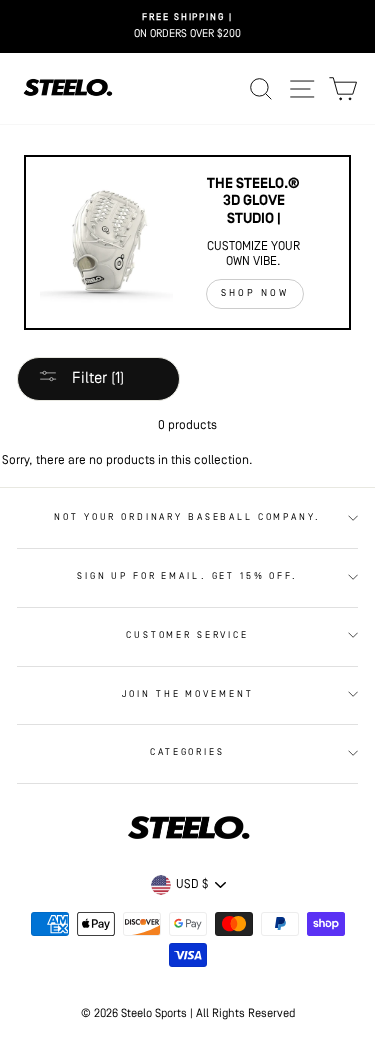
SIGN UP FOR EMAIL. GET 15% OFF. (187, 576)
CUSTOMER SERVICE (187, 635)
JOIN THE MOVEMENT (188, 694)
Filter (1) (96, 379)
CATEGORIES (187, 752)
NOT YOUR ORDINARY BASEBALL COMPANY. (187, 517)
